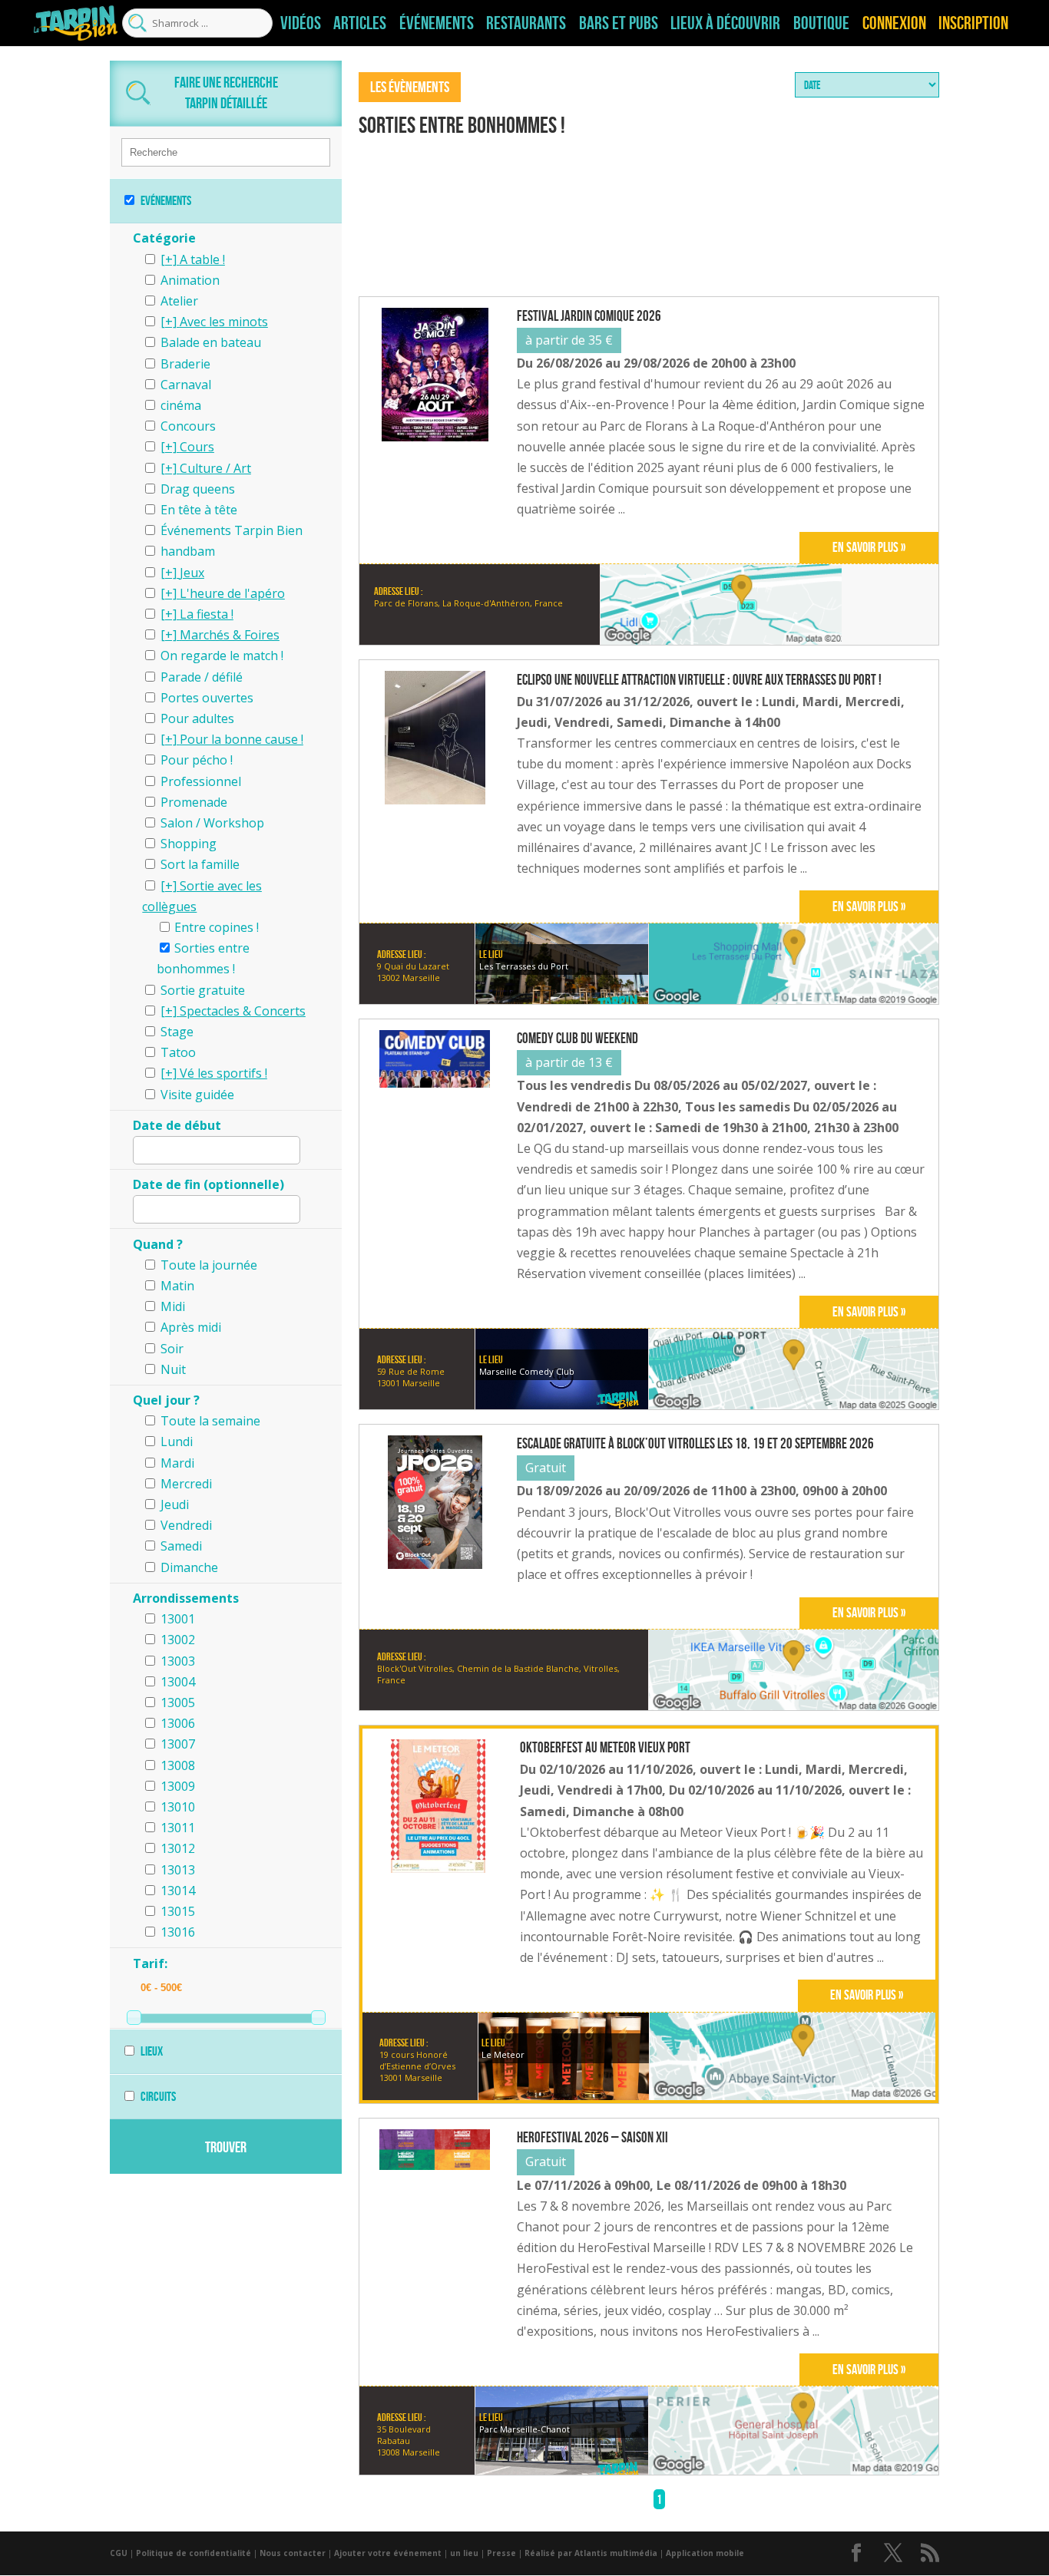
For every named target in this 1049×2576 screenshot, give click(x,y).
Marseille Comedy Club (527, 1371)
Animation (190, 280)
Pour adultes (197, 718)
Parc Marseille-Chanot (524, 2429)
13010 (178, 1807)
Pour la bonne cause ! (242, 739)
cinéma (181, 405)
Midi (173, 1306)
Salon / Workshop (212, 823)
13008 (178, 1765)
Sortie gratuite (203, 990)
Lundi (177, 1442)
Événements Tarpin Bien (232, 530)
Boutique (821, 23)
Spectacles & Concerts (243, 1011)
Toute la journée (209, 1265)
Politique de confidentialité (194, 2553)
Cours (197, 447)
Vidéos (301, 23)
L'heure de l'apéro (232, 593)
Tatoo (178, 1052)
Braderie (185, 364)
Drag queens (198, 489)
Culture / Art (215, 468)
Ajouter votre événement (388, 2553)
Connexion (894, 23)
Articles (360, 23)
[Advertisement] (649, 219)
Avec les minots (224, 322)
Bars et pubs (619, 23)
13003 (178, 1661)
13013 (178, 1870)
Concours (188, 426)
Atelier (179, 301)
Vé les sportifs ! (223, 1073)
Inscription (973, 23)
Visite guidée (197, 1095)
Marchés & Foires (230, 635)
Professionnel (201, 781)
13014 (178, 1891)
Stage (177, 1032)
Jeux (192, 573)
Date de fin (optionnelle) (208, 1184)
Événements (437, 23)
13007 (178, 1744)
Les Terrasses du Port (524, 966)
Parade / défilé (202, 677)
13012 (178, 1848)
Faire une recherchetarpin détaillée (226, 92)
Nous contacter (293, 2553)
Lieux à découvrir (725, 23)
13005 (178, 1702)
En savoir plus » (869, 547)
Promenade (194, 802)
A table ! (202, 259)
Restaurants (526, 23)
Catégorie (164, 238)
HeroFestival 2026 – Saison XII (592, 2138)
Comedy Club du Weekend (577, 1039)
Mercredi (186, 1484)
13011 (178, 1828)
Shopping (189, 844)
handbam (188, 551)
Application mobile (705, 2553)
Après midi (191, 1327)
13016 (178, 1932)
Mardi (177, 1463)
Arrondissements (186, 1598)
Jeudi (175, 1504)
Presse (501, 2553)
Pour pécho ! (197, 760)
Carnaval (186, 385)
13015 (178, 1911)
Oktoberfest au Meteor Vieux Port (605, 1748)
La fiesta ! (207, 614)
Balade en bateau (211, 342)
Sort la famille (200, 864)
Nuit (173, 1369)
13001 (178, 1619)
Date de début (177, 1125)
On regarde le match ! (222, 656)
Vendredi (186, 1525)
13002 (178, 1640)
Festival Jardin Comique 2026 (589, 316)
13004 (178, 1682)
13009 (178, 1786)
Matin (177, 1286)
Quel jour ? (166, 1400)
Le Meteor (503, 2054)
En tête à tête (199, 510)
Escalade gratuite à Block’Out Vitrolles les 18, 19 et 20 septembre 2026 (695, 1444)
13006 (178, 1723)
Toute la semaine (210, 1421)
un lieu (464, 2553)
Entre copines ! (217, 927)
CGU (119, 2553)
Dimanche (189, 1567)
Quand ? (158, 1244)
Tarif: (150, 1963)
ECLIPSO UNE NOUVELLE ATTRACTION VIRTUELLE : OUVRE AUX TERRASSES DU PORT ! (699, 680)
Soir (172, 1349)
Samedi (181, 1546)
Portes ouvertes (207, 698)
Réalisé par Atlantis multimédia (591, 2553)
